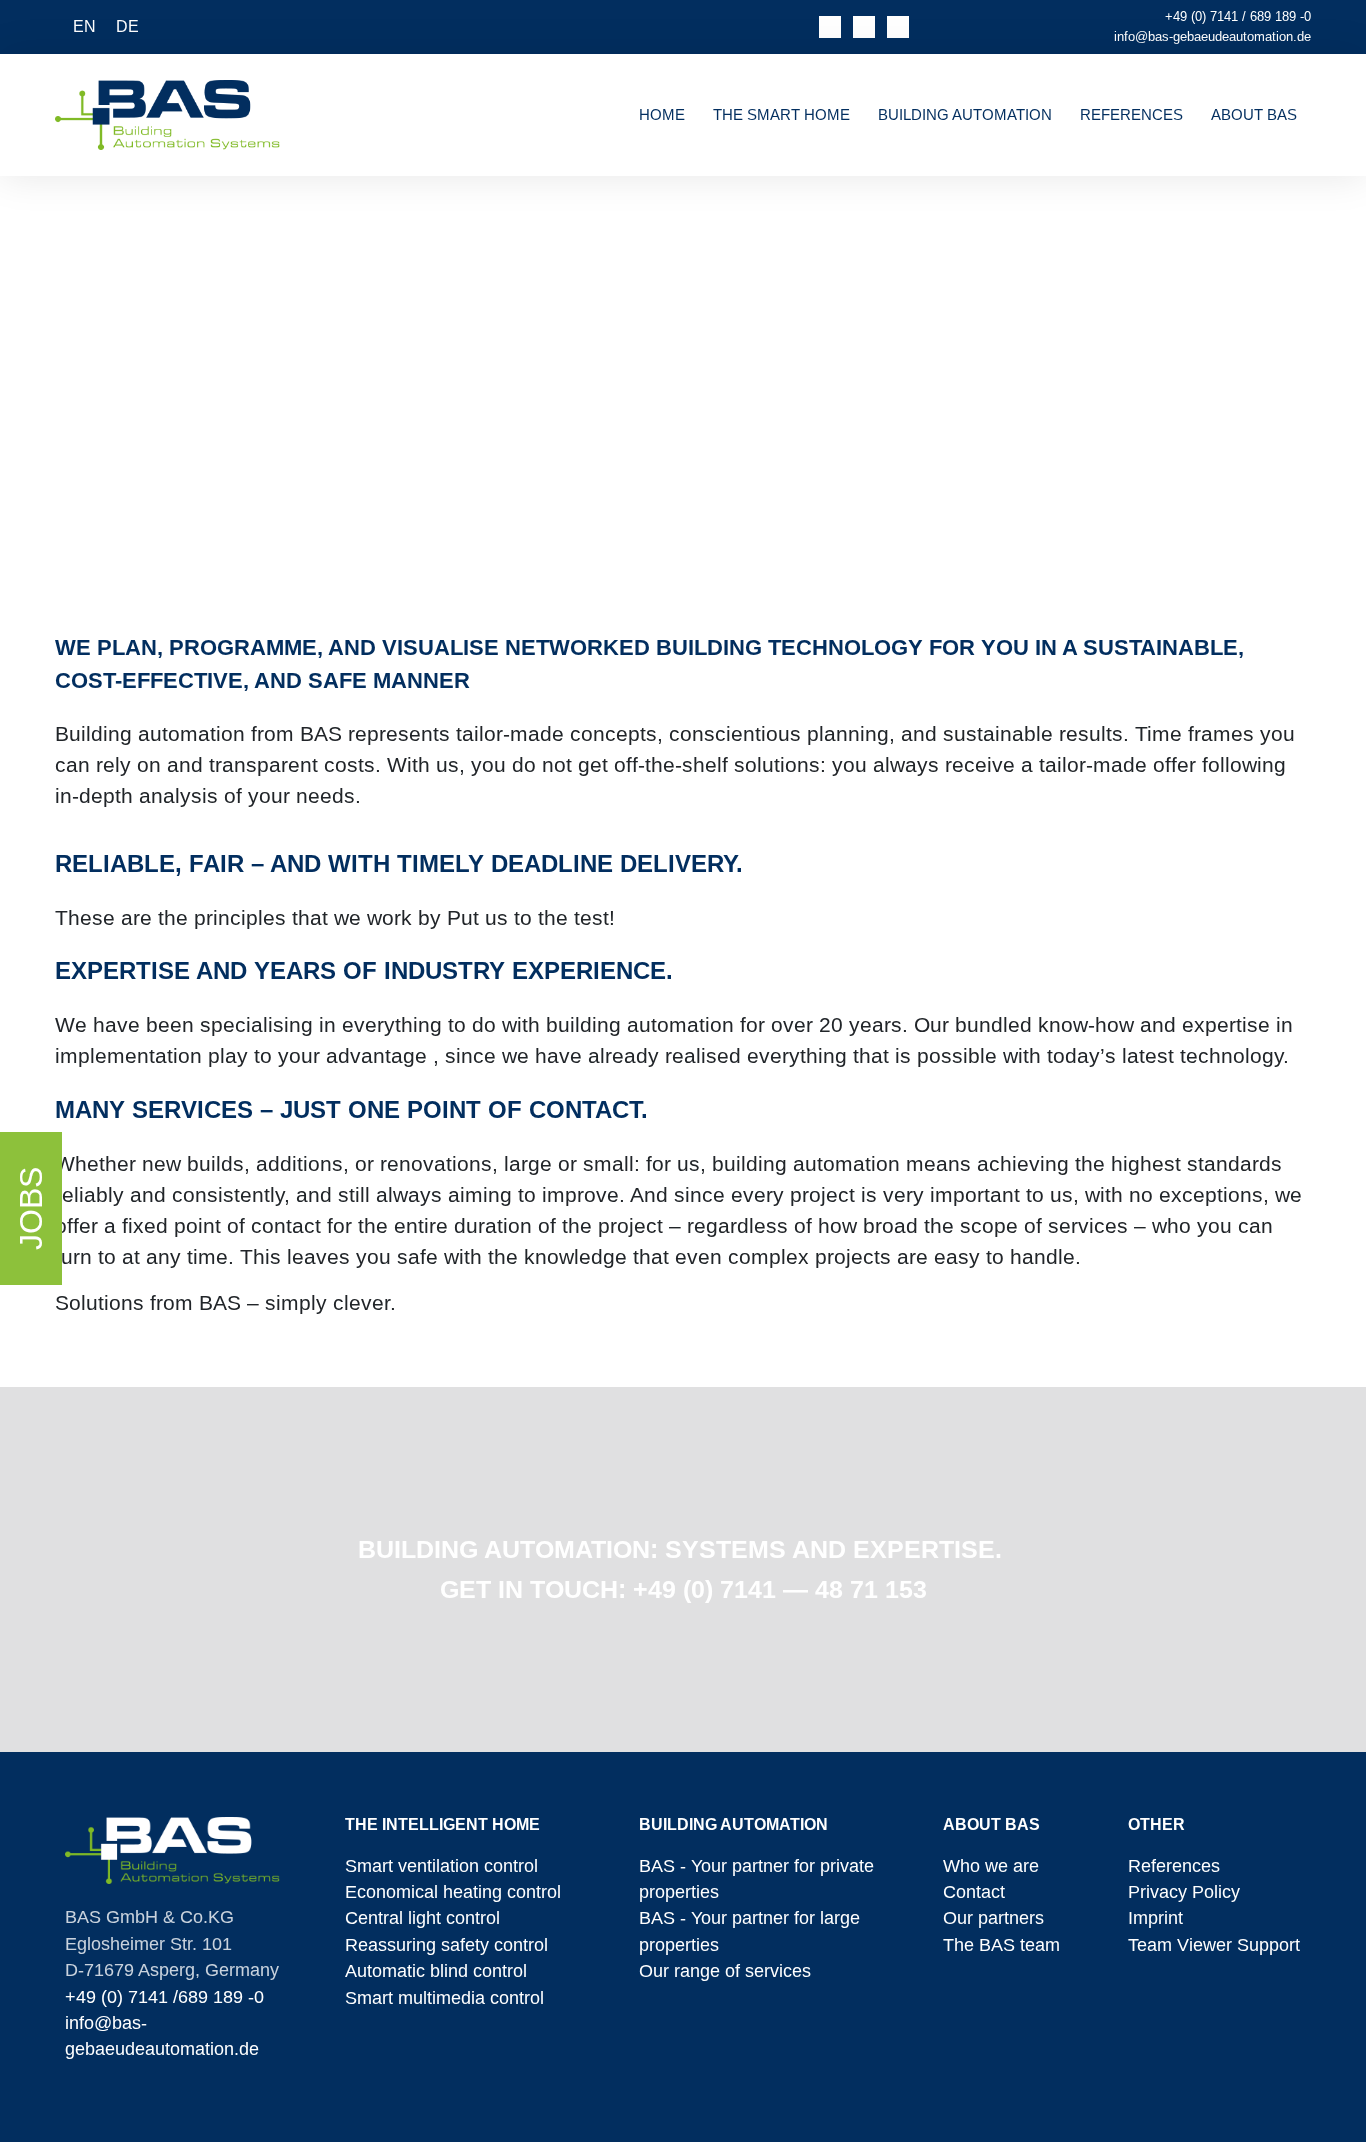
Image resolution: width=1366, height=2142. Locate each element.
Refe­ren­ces (1131, 114)
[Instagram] (898, 27)
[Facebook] (830, 27)
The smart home (781, 114)
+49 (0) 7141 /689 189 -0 (164, 1997)
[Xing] (864, 27)
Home (662, 114)
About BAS (1254, 114)
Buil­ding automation (965, 114)
